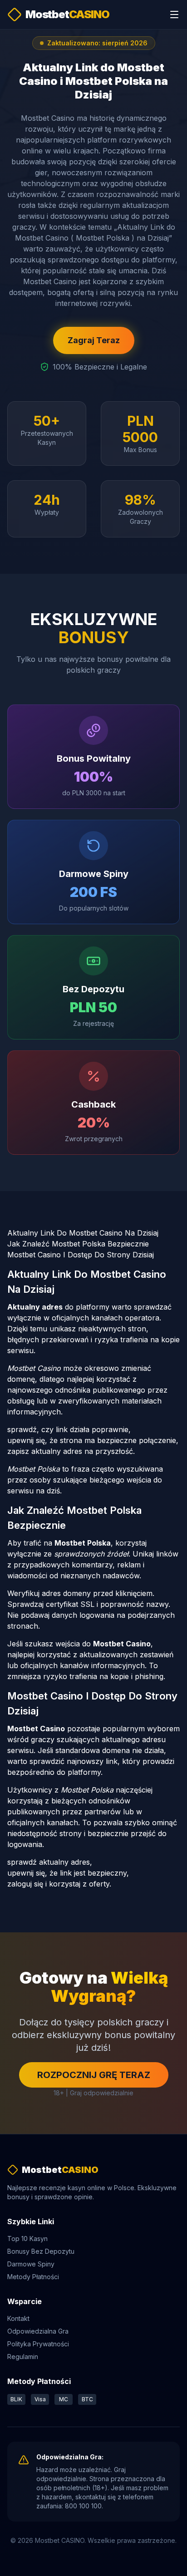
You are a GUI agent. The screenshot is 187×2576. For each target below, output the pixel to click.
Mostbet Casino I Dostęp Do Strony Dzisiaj (81, 1255)
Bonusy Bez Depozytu (41, 2251)
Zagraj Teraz (94, 340)
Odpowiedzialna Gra (38, 2331)
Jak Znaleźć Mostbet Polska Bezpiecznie (78, 1244)
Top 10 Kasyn (27, 2239)
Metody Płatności (33, 2277)
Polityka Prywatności (38, 2344)
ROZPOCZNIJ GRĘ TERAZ (94, 2075)
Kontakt (18, 2318)
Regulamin (23, 2357)
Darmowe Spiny (31, 2264)
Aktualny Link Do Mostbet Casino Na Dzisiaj (83, 1233)
